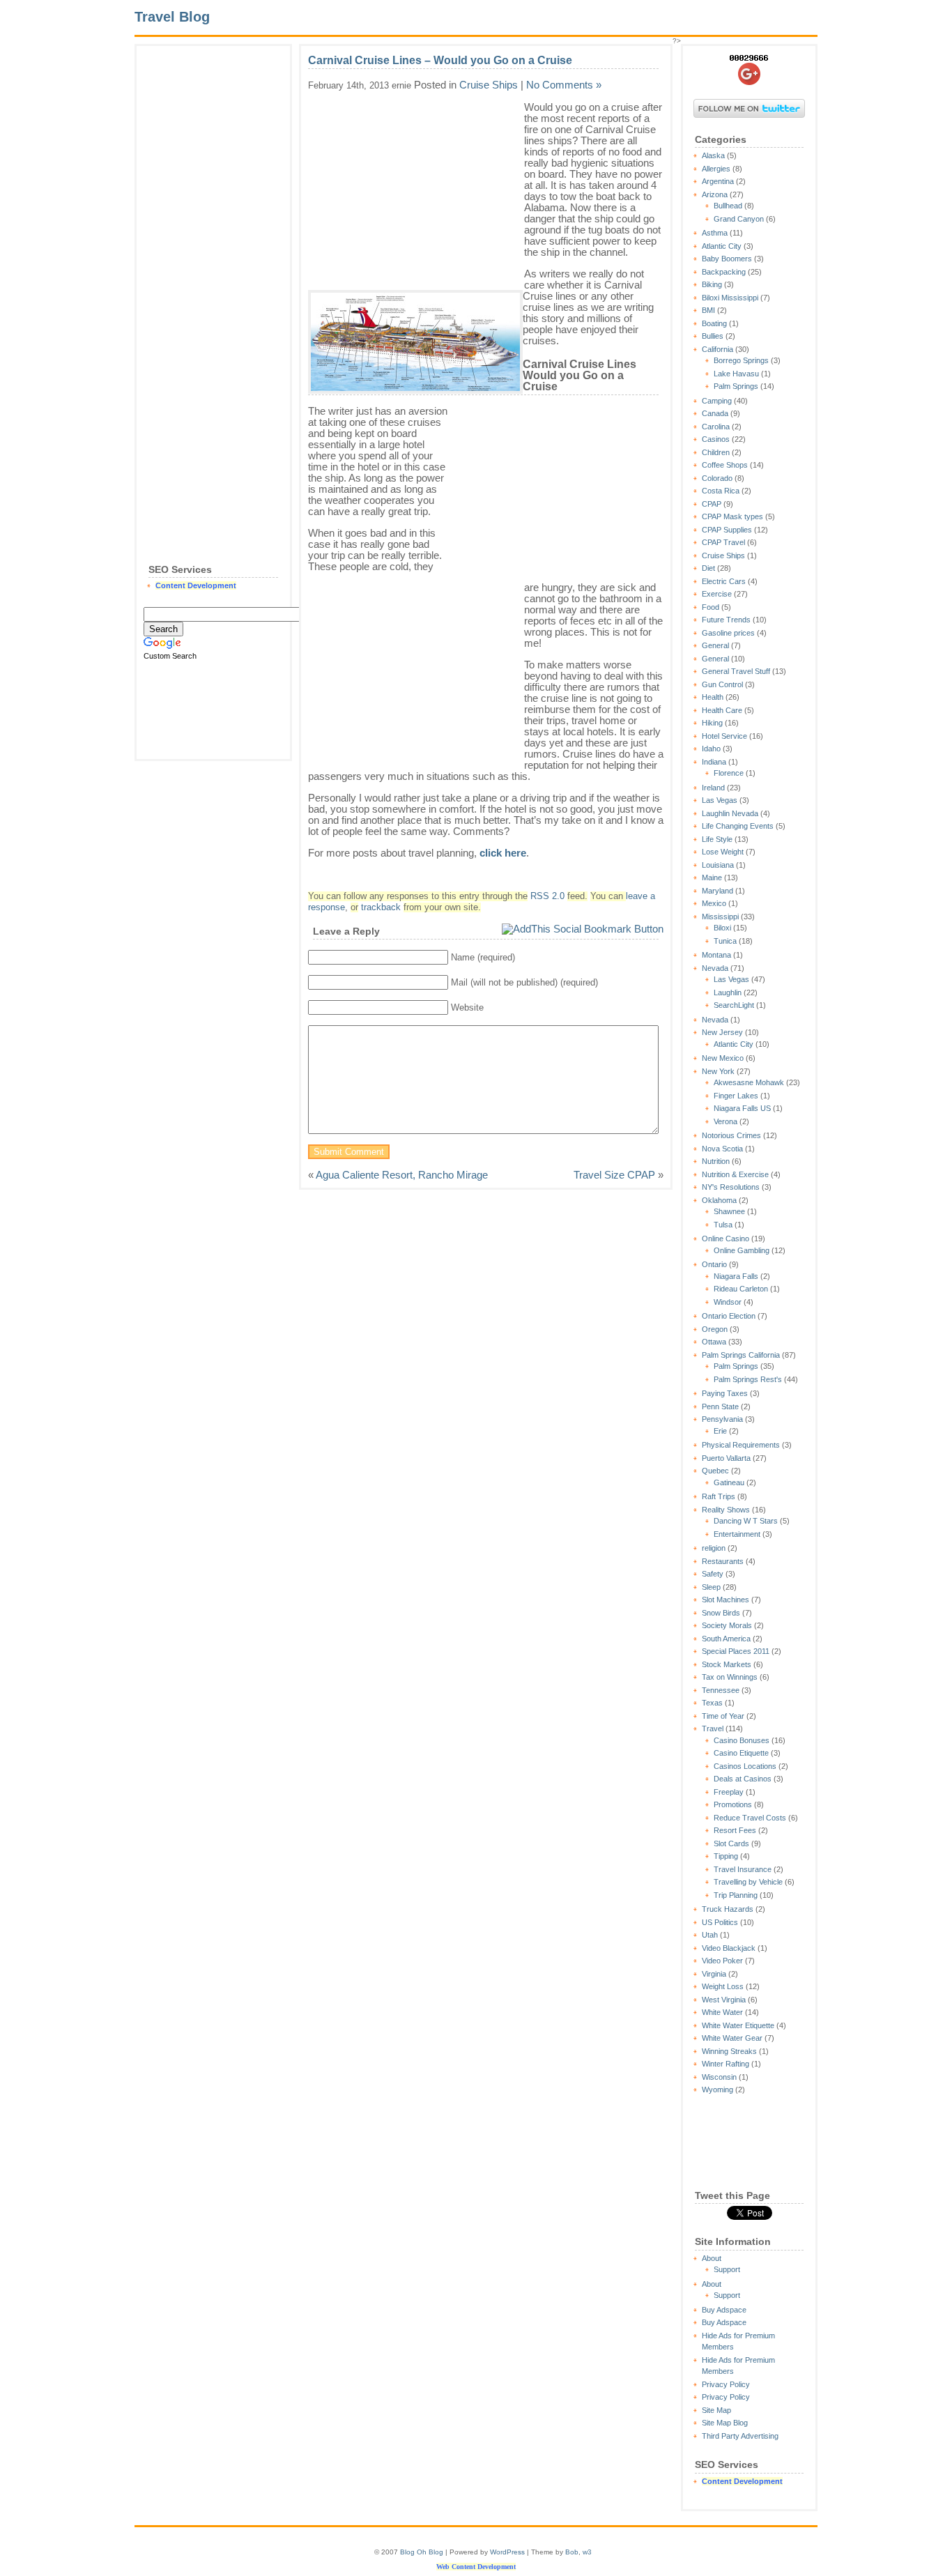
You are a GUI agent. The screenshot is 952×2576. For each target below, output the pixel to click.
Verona (725, 1121)
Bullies (713, 336)
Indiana (714, 762)
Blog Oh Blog (422, 2552)
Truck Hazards (728, 1909)
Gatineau (729, 1482)
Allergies (716, 169)
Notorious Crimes (731, 1135)
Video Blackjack (729, 1948)
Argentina (718, 181)
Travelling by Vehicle (748, 1882)
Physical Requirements (741, 1445)
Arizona (715, 194)
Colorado (717, 478)
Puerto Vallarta (726, 1458)
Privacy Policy (726, 2384)
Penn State (720, 1406)
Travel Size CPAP (614, 1175)
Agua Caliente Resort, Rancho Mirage (402, 1175)
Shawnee (729, 1211)
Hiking (712, 723)
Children (716, 452)
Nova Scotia (722, 1149)
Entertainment (737, 1534)
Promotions (733, 1804)
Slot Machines (725, 1600)
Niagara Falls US (742, 1108)
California (717, 349)
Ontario (714, 1264)
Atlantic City (722, 246)
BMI (708, 310)
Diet (708, 568)
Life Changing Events (738, 826)
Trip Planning (736, 1895)
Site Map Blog (725, 2423)
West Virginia (724, 2000)
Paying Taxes (725, 1393)
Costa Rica (721, 491)
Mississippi (720, 917)
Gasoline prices (728, 633)
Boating (714, 323)
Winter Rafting (725, 2064)
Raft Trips (719, 1496)
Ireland (713, 788)
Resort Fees (735, 1830)
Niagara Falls (736, 1276)
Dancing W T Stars (746, 1521)
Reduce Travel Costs (750, 1818)
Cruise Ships (723, 555)
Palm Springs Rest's (748, 1379)
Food (711, 607)
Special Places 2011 (736, 1651)
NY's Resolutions (731, 1187)
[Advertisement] (213, 262)
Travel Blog (172, 17)
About (712, 2258)
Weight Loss (723, 1986)
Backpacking (724, 272)
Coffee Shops (725, 465)
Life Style (717, 839)
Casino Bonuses (742, 1740)
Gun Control (722, 684)
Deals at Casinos (743, 1779)
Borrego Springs (741, 360)
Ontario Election (729, 1316)
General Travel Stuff (736, 671)
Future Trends (726, 620)
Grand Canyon (739, 219)
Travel (713, 1728)
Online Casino (725, 1239)
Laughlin (728, 992)
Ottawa (714, 1342)
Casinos (716, 439)
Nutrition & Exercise (735, 1174)
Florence (729, 773)
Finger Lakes (736, 1096)
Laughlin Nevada (730, 813)
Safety (713, 1574)
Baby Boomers (727, 259)
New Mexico (723, 1058)
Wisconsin (719, 2077)
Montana (716, 955)
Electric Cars (724, 581)
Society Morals (727, 1625)
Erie (720, 1431)
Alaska (713, 155)
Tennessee (721, 1690)
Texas (712, 1703)
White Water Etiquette (738, 2025)
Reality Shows (726, 1510)
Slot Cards (731, 1843)
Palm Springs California (741, 1355)
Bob (572, 2552)
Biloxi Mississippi (730, 298)
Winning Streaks (729, 2051)
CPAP (712, 504)
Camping (717, 401)
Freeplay (729, 1792)
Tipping (726, 1856)
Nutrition (716, 1161)
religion (714, 1548)
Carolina (716, 427)
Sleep (711, 1587)
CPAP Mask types (732, 516)
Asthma (715, 233)
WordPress (507, 2552)
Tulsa (723, 1225)
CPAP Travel (723, 542)
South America (726, 1639)
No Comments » (564, 85)
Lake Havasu (736, 374)
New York (718, 1071)
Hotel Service (724, 736)
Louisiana (718, 865)
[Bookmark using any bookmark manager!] (583, 929)
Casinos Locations (745, 1766)
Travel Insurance (743, 1869)
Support (727, 2269)
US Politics (720, 1922)
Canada (715, 413)
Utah (710, 1935)
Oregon (715, 1329)
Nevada (715, 968)
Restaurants (723, 1561)
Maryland (717, 891)
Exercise (717, 594)
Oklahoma (719, 1200)
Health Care (722, 710)
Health (713, 697)
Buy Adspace (724, 2310)
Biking (712, 284)
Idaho (711, 749)
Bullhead (728, 206)
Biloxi (722, 928)
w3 (587, 2552)
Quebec (715, 1471)
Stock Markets (727, 1664)
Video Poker (722, 1961)
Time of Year (723, 1716)
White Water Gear (732, 2038)
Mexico (714, 903)
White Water (722, 2012)
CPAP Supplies (727, 530)
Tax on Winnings (730, 1677)
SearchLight (734, 1005)
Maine (712, 877)
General (715, 645)
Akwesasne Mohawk (749, 1082)
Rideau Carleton (741, 1289)
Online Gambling (742, 1250)
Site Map (716, 2410)
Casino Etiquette (741, 1753)
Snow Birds (721, 1613)
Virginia (714, 1974)
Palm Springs (736, 386)
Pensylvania (722, 1419)
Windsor (728, 1302)
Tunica (725, 941)
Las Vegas (720, 800)
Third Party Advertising (740, 2436)
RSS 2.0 (547, 896)
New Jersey (722, 1032)
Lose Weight (723, 852)
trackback (381, 907)
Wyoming (717, 2090)
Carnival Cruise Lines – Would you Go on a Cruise (440, 60)
